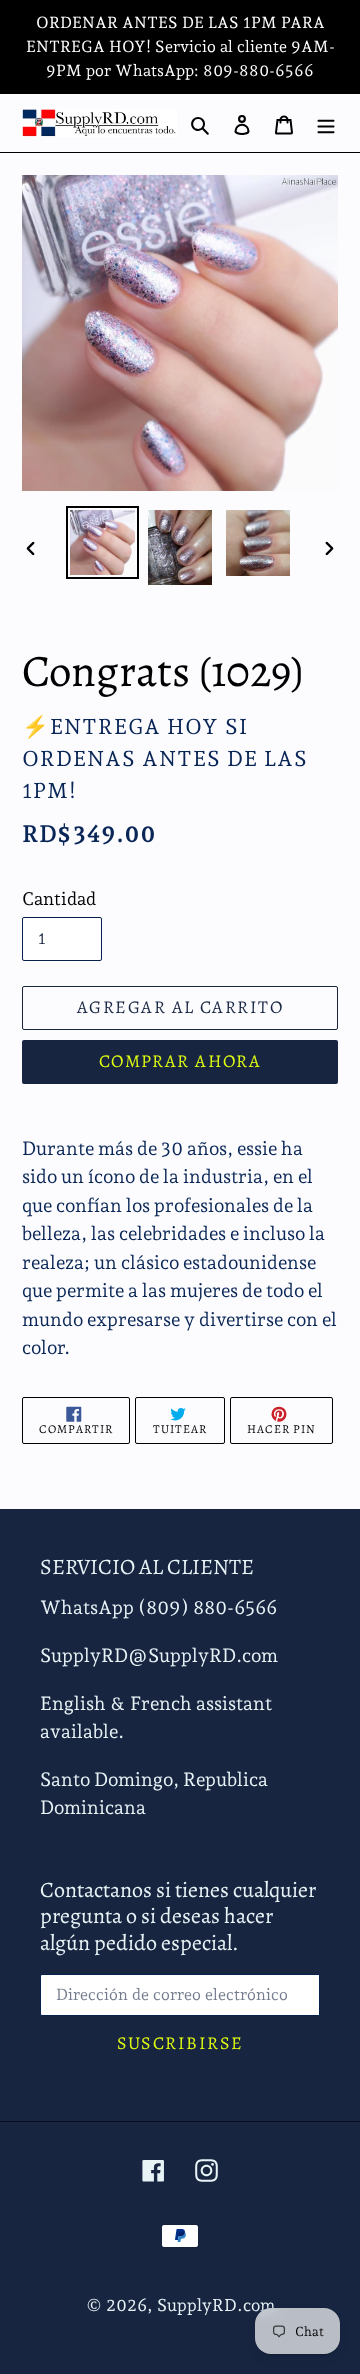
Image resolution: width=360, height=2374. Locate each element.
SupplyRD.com (216, 2305)
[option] (102, 542)
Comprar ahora (180, 1061)
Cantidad (59, 898)
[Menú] (326, 123)
